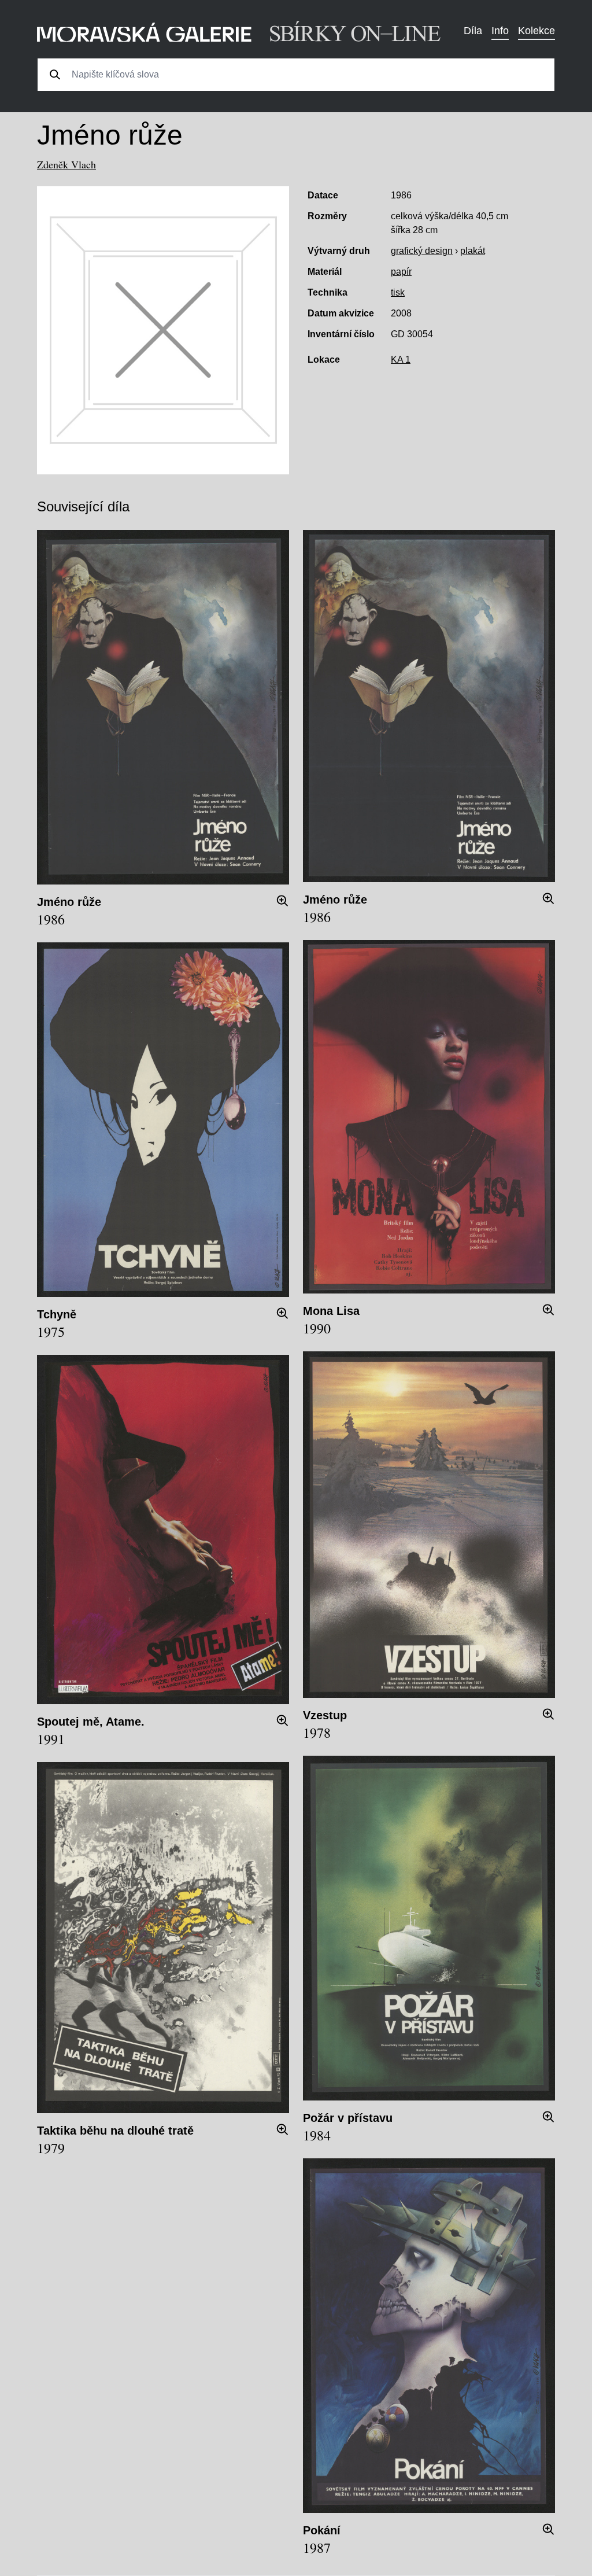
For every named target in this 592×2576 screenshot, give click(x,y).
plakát (473, 251)
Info (500, 31)
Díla (473, 31)
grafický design (422, 251)
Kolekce (536, 31)
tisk (398, 292)
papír (401, 272)
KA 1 (401, 360)
